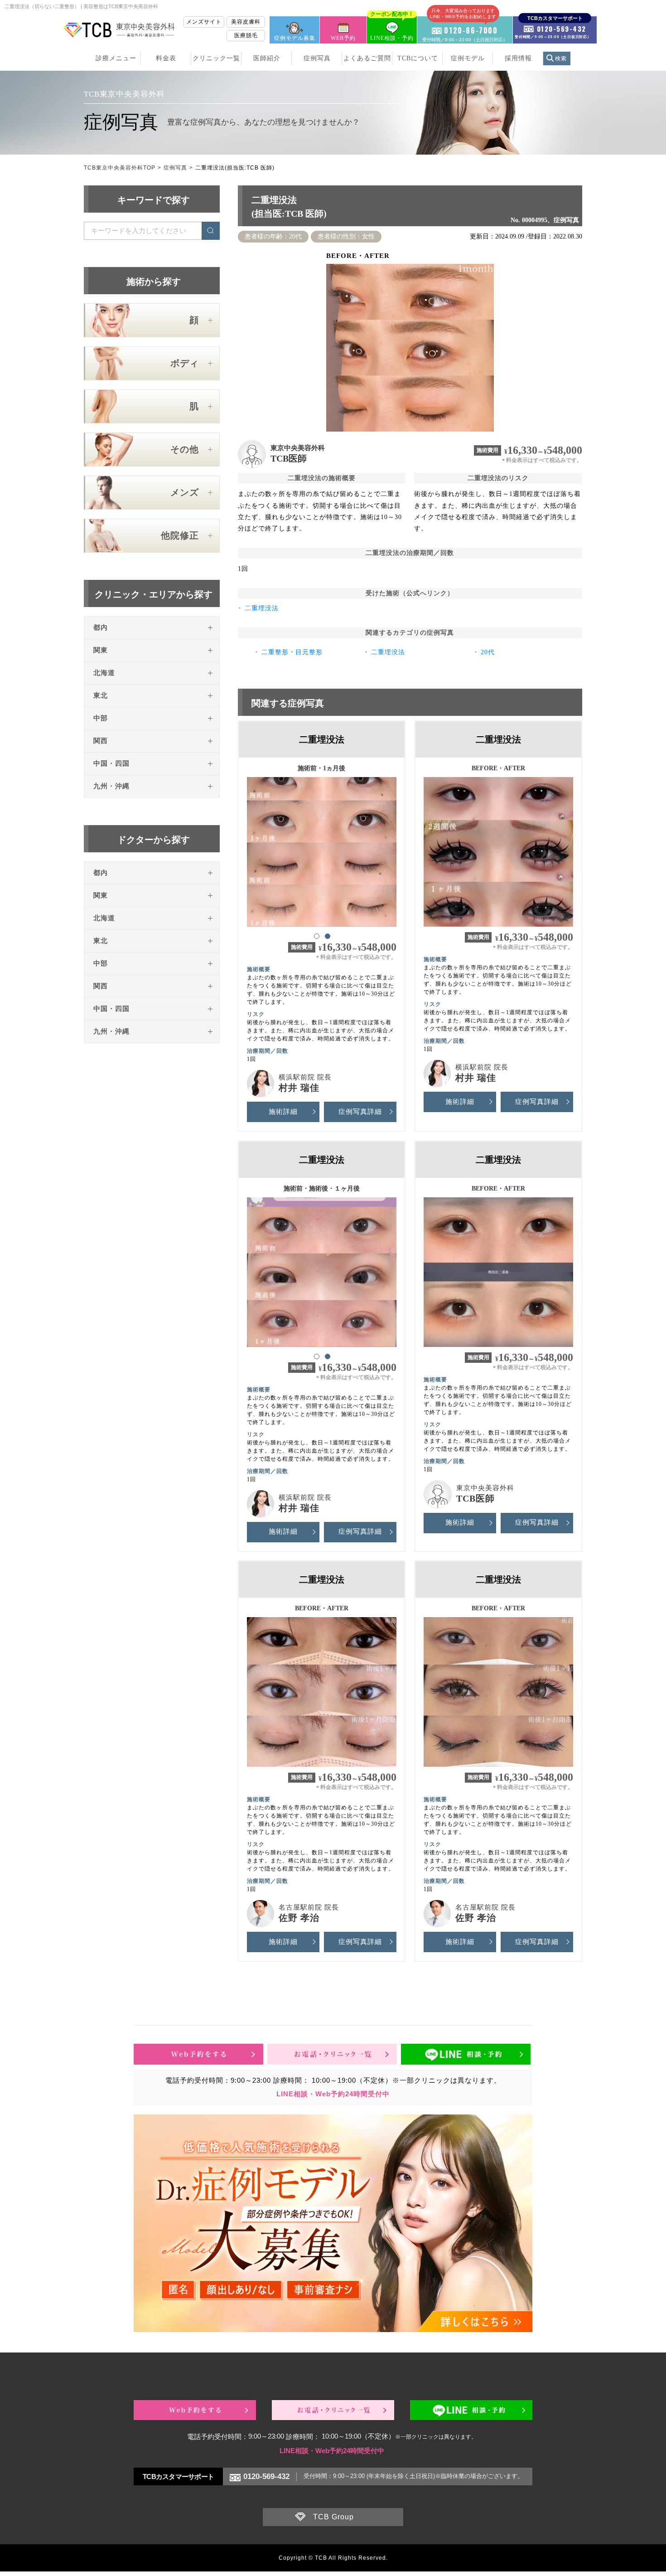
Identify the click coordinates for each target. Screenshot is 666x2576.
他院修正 (180, 535)
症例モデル (468, 58)
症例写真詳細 (360, 1112)
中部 (101, 718)
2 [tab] (327, 936)
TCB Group (333, 2517)
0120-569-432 (266, 2476)
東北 (101, 695)
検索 (561, 58)
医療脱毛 (246, 35)
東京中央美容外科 (298, 448)
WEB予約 (343, 38)
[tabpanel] (322, 848)
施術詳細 (283, 1112)
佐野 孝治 (299, 1918)
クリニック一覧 (216, 58)
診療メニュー (116, 58)
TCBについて (418, 58)
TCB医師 (289, 458)
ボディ (185, 363)
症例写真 (317, 58)
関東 (101, 650)
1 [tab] (316, 936)
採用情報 (518, 58)
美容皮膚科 (246, 22)
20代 (488, 652)
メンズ (185, 492)
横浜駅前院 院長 (305, 1077)
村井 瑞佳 (299, 1088)
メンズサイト (204, 22)
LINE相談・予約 (392, 29)
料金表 (166, 58)
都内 (101, 627)
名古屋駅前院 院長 (309, 1907)
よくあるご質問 (367, 58)
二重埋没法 (262, 608)
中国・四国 (111, 763)
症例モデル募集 (295, 38)
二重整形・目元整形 (292, 652)
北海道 (104, 673)
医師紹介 (267, 58)
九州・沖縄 (111, 786)
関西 (101, 741)
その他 (185, 449)
